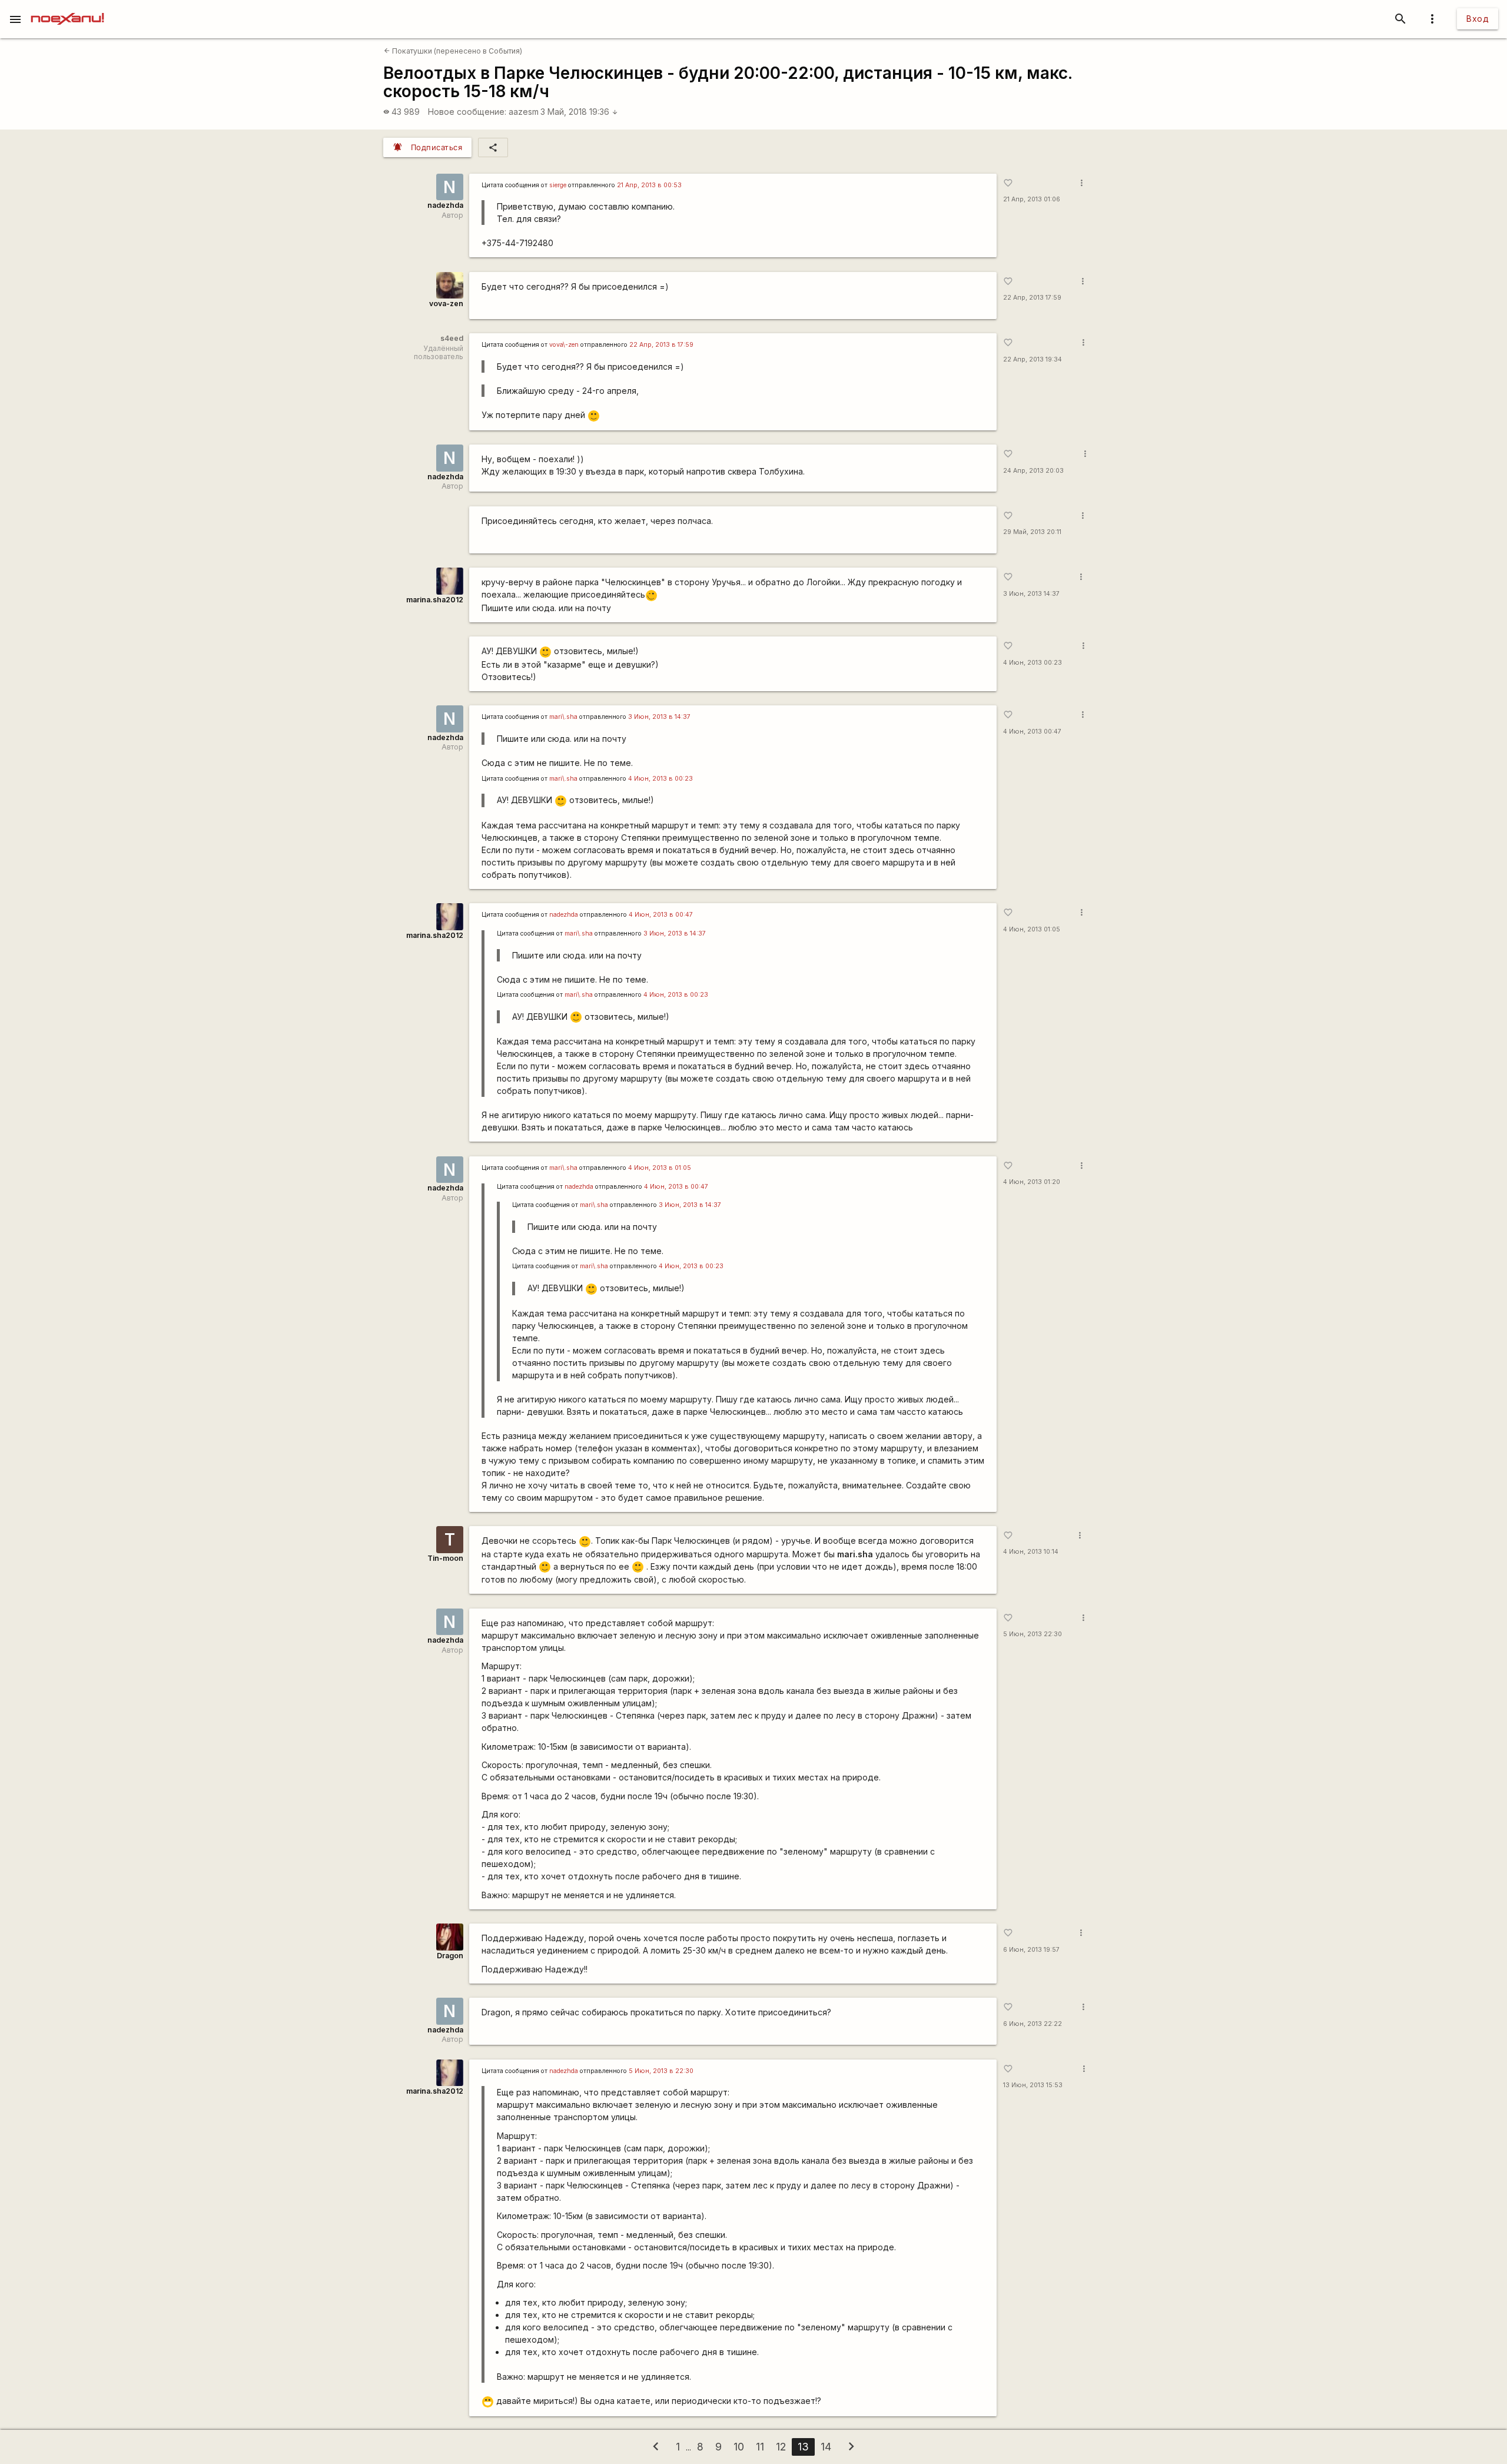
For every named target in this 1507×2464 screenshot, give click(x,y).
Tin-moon (445, 1558)
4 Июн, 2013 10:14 (1031, 1552)
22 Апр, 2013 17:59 (1032, 298)
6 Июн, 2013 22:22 (1033, 2024)
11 (760, 2447)
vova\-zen (564, 345)
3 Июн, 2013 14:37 (1031, 594)
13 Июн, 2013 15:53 (1033, 2085)
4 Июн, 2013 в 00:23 (660, 779)
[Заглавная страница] (67, 8)
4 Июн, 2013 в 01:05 (660, 1168)
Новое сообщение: (467, 112)
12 (781, 2447)
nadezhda (445, 205)
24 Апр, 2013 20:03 (1033, 471)
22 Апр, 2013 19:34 (1033, 359)
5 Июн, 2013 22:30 (1033, 1634)
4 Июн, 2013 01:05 (1032, 929)
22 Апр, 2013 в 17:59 (661, 345)
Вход (1478, 19)
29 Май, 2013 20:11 (1032, 532)
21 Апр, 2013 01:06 (1032, 199)
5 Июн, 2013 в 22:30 (661, 2071)
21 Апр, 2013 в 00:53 (649, 185)
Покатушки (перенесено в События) (453, 51)
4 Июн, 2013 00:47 (1032, 732)
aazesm (524, 112)
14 (826, 2447)
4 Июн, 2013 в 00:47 (661, 915)
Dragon (450, 1956)
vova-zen (446, 304)
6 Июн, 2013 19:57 (1031, 1950)
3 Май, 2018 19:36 (579, 112)
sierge (558, 185)
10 (739, 2447)
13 (803, 2447)
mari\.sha (563, 717)
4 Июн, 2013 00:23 (1033, 663)
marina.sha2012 (435, 600)
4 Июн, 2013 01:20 (1032, 1182)
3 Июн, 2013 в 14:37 (659, 717)
